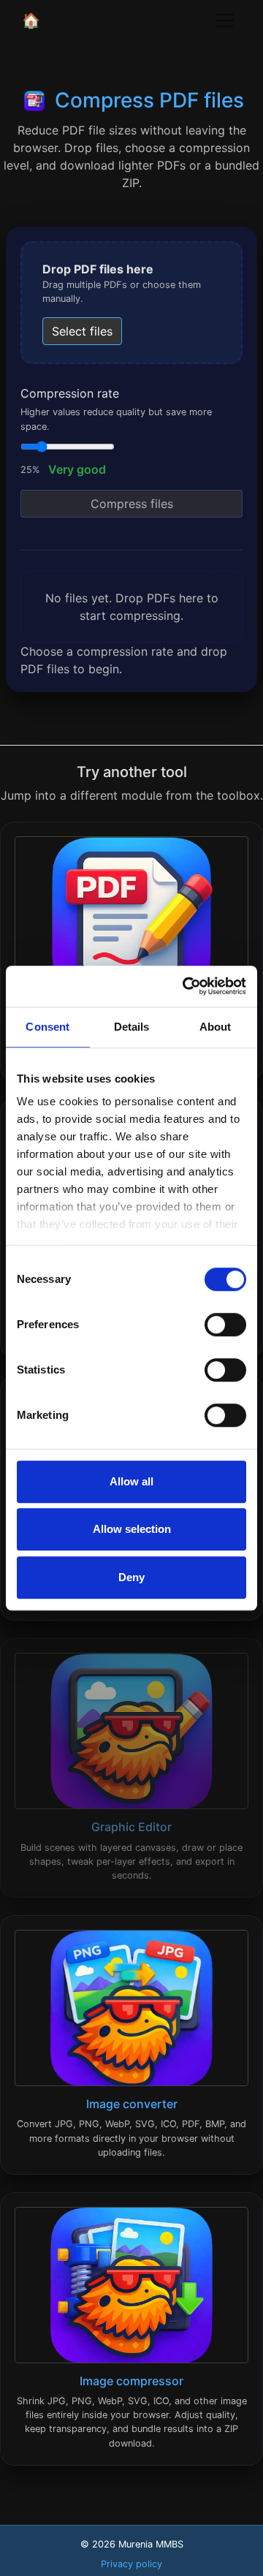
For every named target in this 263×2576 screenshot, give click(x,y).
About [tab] (216, 1027)
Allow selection (132, 1529)
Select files (82, 331)
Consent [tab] (47, 1027)
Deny (131, 1577)
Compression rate (70, 393)
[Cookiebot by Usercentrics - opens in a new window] (186, 986)
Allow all (131, 1481)
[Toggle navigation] (225, 20)
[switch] (225, 1325)
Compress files (132, 504)
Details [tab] (132, 1027)
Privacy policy (131, 2564)
